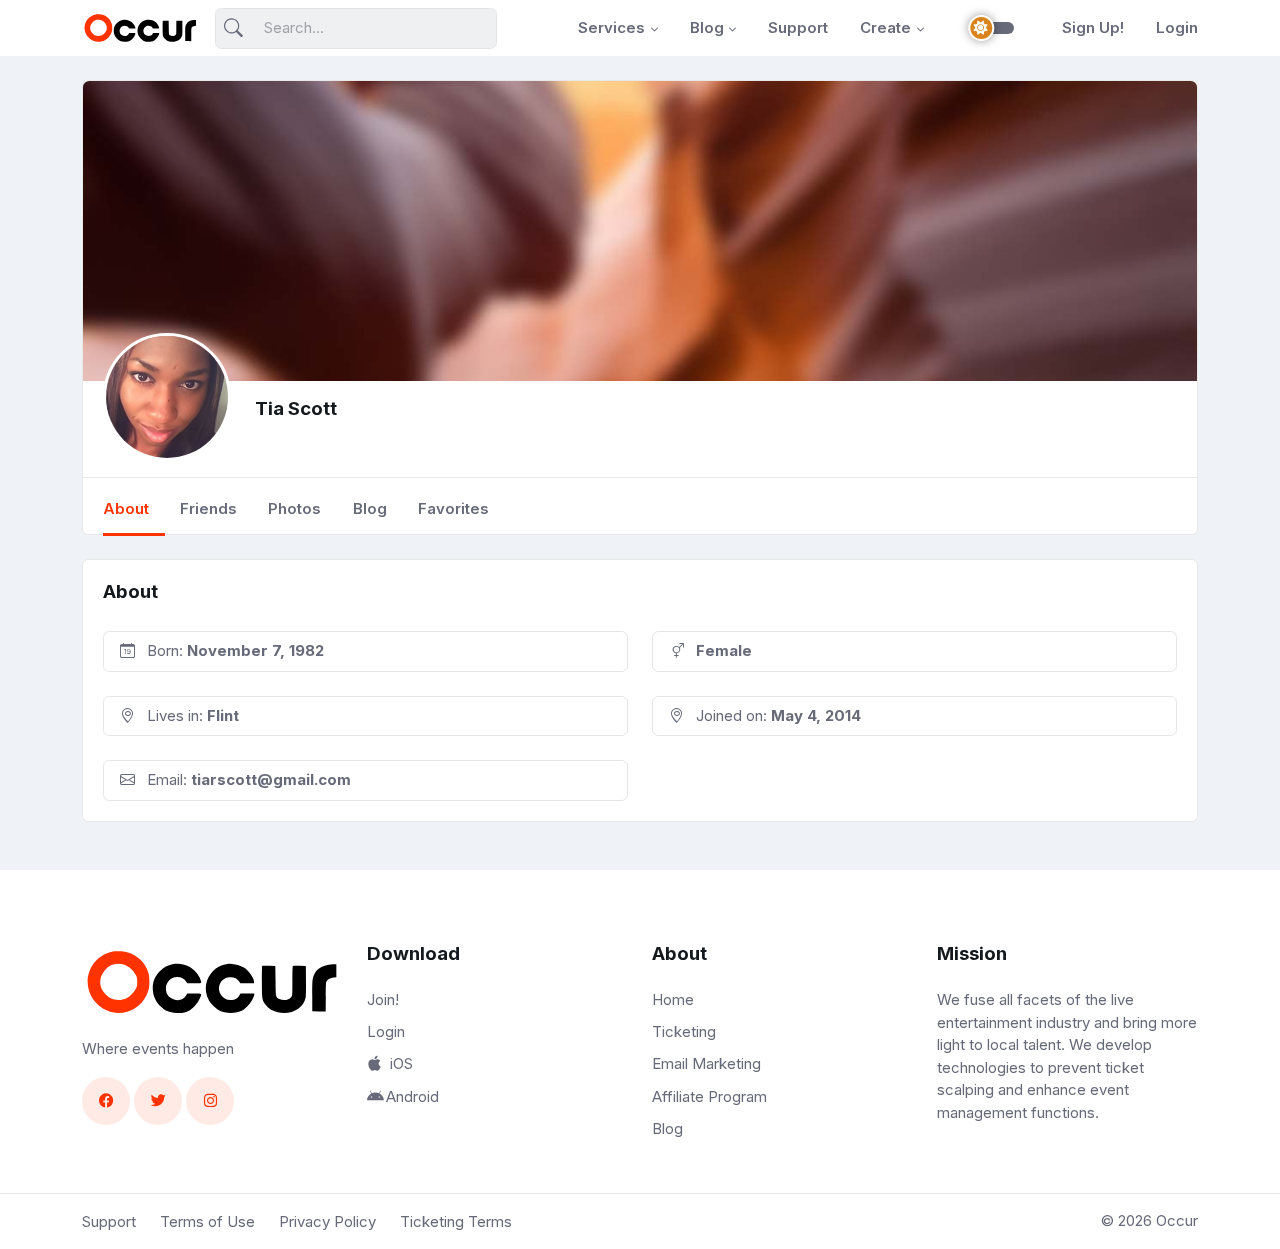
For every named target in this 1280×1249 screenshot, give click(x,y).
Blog (707, 27)
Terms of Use (207, 1221)
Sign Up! (1093, 27)
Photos (294, 508)
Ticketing (684, 1031)
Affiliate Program (709, 1096)
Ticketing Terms (456, 1221)
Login (1177, 27)
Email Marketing (706, 1063)
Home (673, 999)
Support (798, 27)
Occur (1177, 1220)
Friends (208, 508)
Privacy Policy (327, 1221)
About (126, 508)
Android (412, 1096)
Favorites (453, 508)
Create (885, 27)
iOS (401, 1064)
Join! (383, 999)
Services (611, 27)
